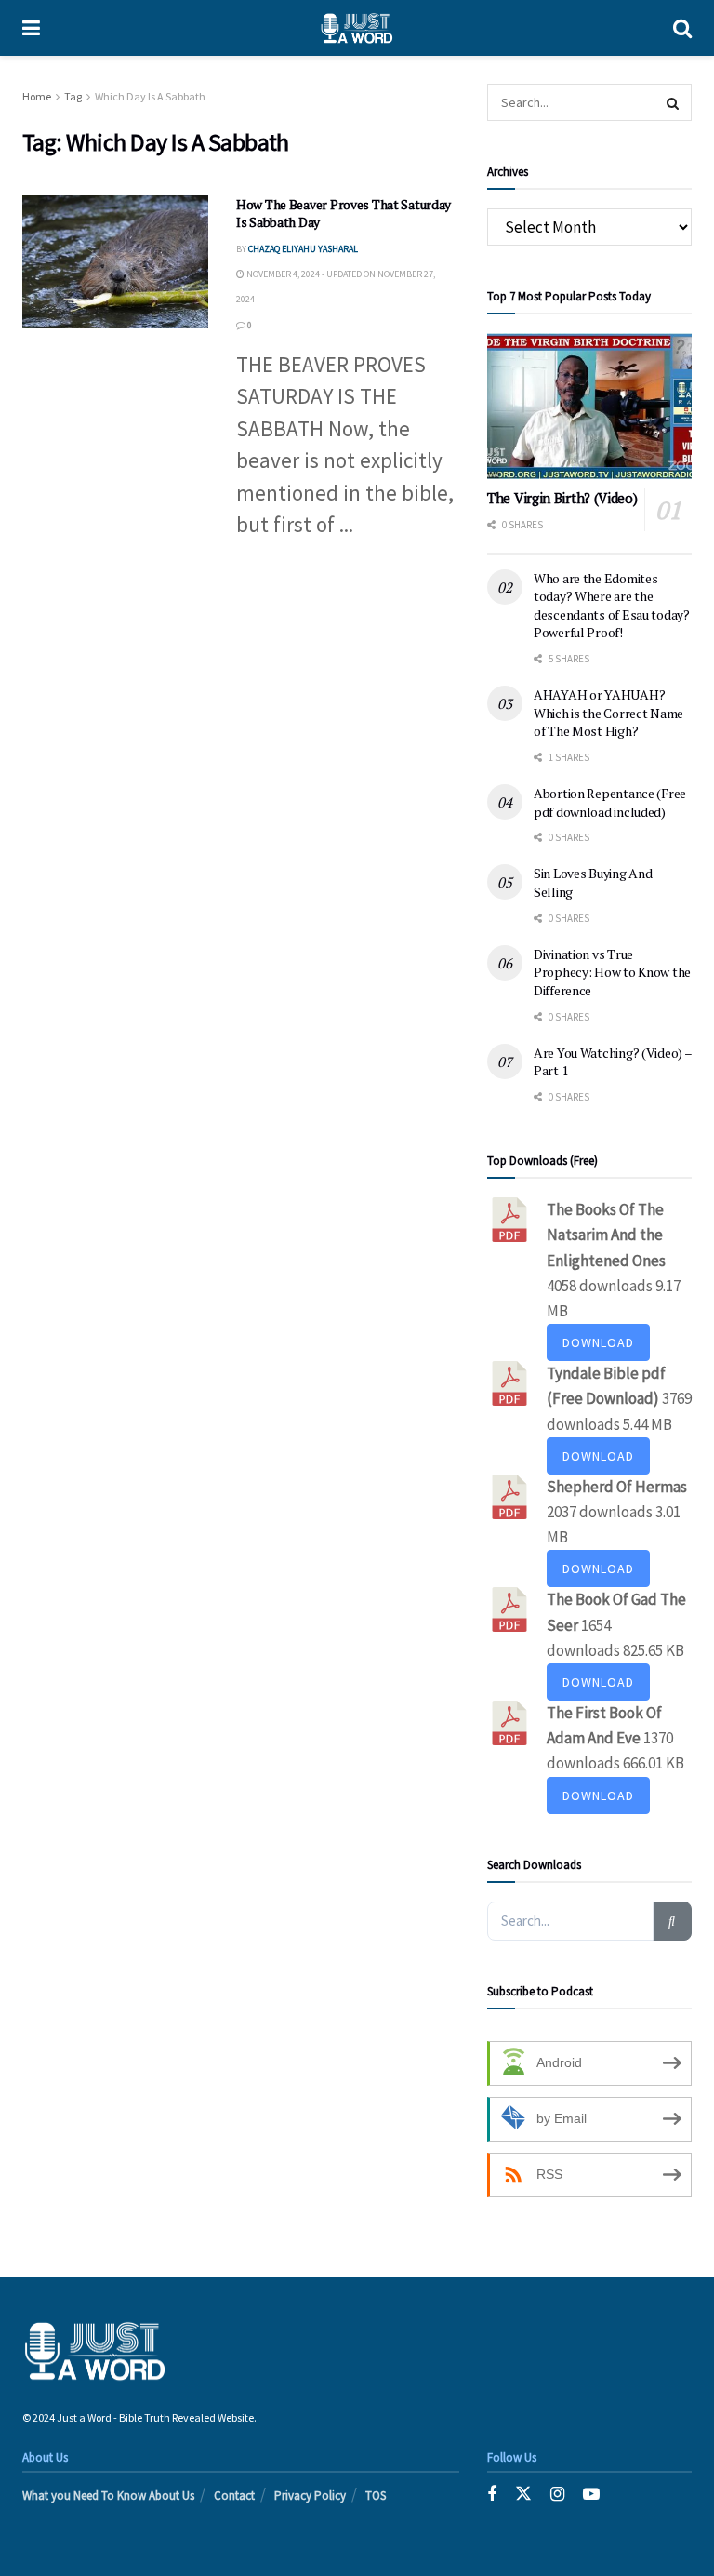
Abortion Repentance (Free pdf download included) (610, 802)
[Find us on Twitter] (523, 2495)
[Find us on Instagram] (557, 2495)
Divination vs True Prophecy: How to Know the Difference (612, 972)
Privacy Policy (310, 2496)
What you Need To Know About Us (108, 2496)
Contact (234, 2496)
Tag (73, 96)
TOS (376, 2496)
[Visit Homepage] (357, 28)
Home (37, 96)
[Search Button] (682, 28)
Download (598, 1342)
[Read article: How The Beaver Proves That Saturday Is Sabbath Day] (115, 262)
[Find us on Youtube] (591, 2495)
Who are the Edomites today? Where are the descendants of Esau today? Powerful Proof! (612, 606)
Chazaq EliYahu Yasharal (303, 249)
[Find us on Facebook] (492, 2495)
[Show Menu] (31, 28)
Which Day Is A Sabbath (150, 96)
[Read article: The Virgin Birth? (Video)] (589, 406)
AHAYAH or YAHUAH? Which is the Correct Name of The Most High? (608, 713)
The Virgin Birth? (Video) (562, 498)
